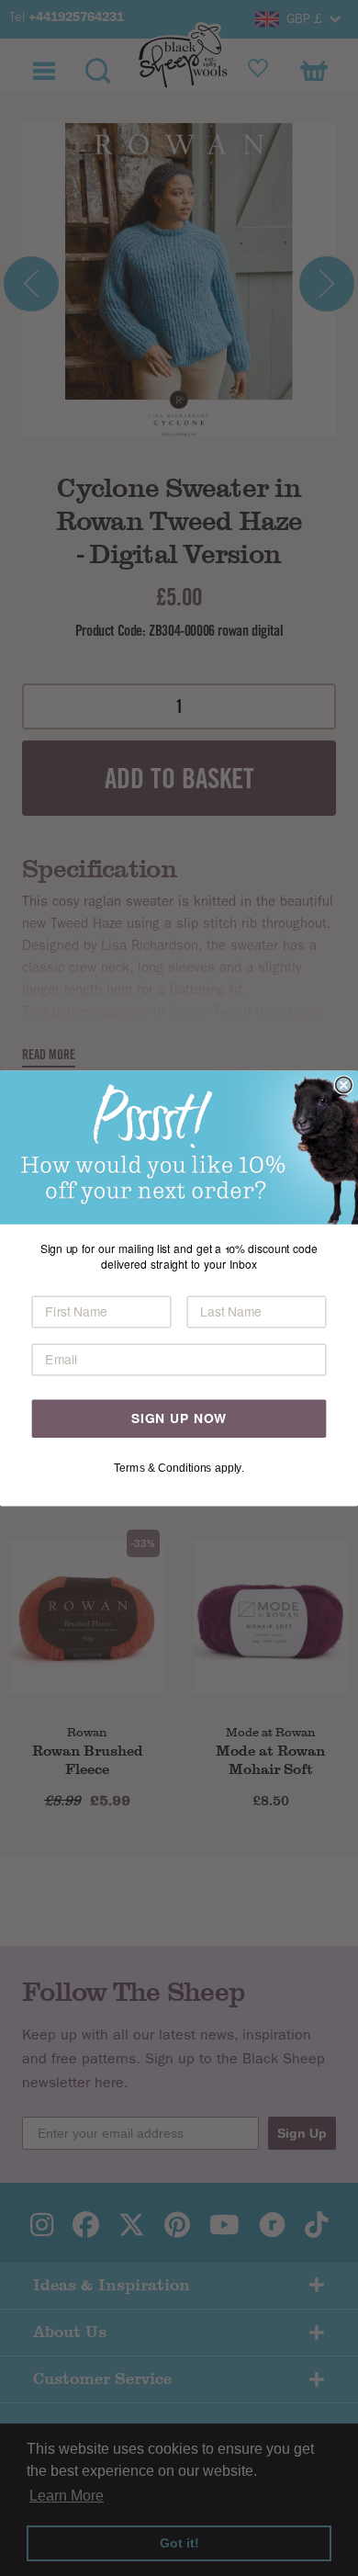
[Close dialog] (344, 1085)
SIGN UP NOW (179, 1418)
